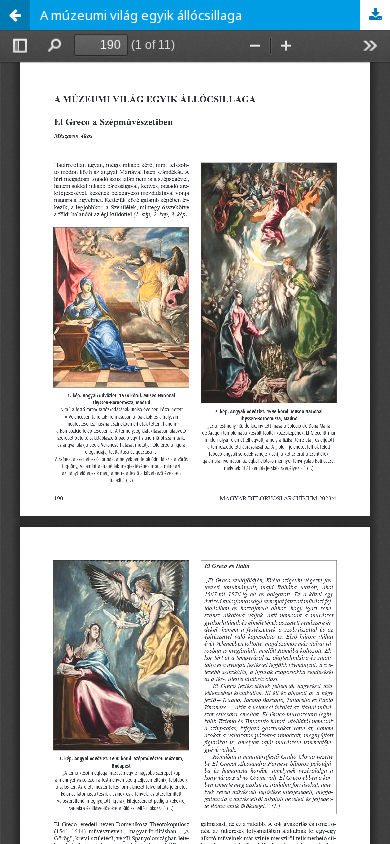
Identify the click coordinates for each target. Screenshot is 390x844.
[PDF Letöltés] (375, 15)
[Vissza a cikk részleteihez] (15, 15)
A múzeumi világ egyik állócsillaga (141, 15)
